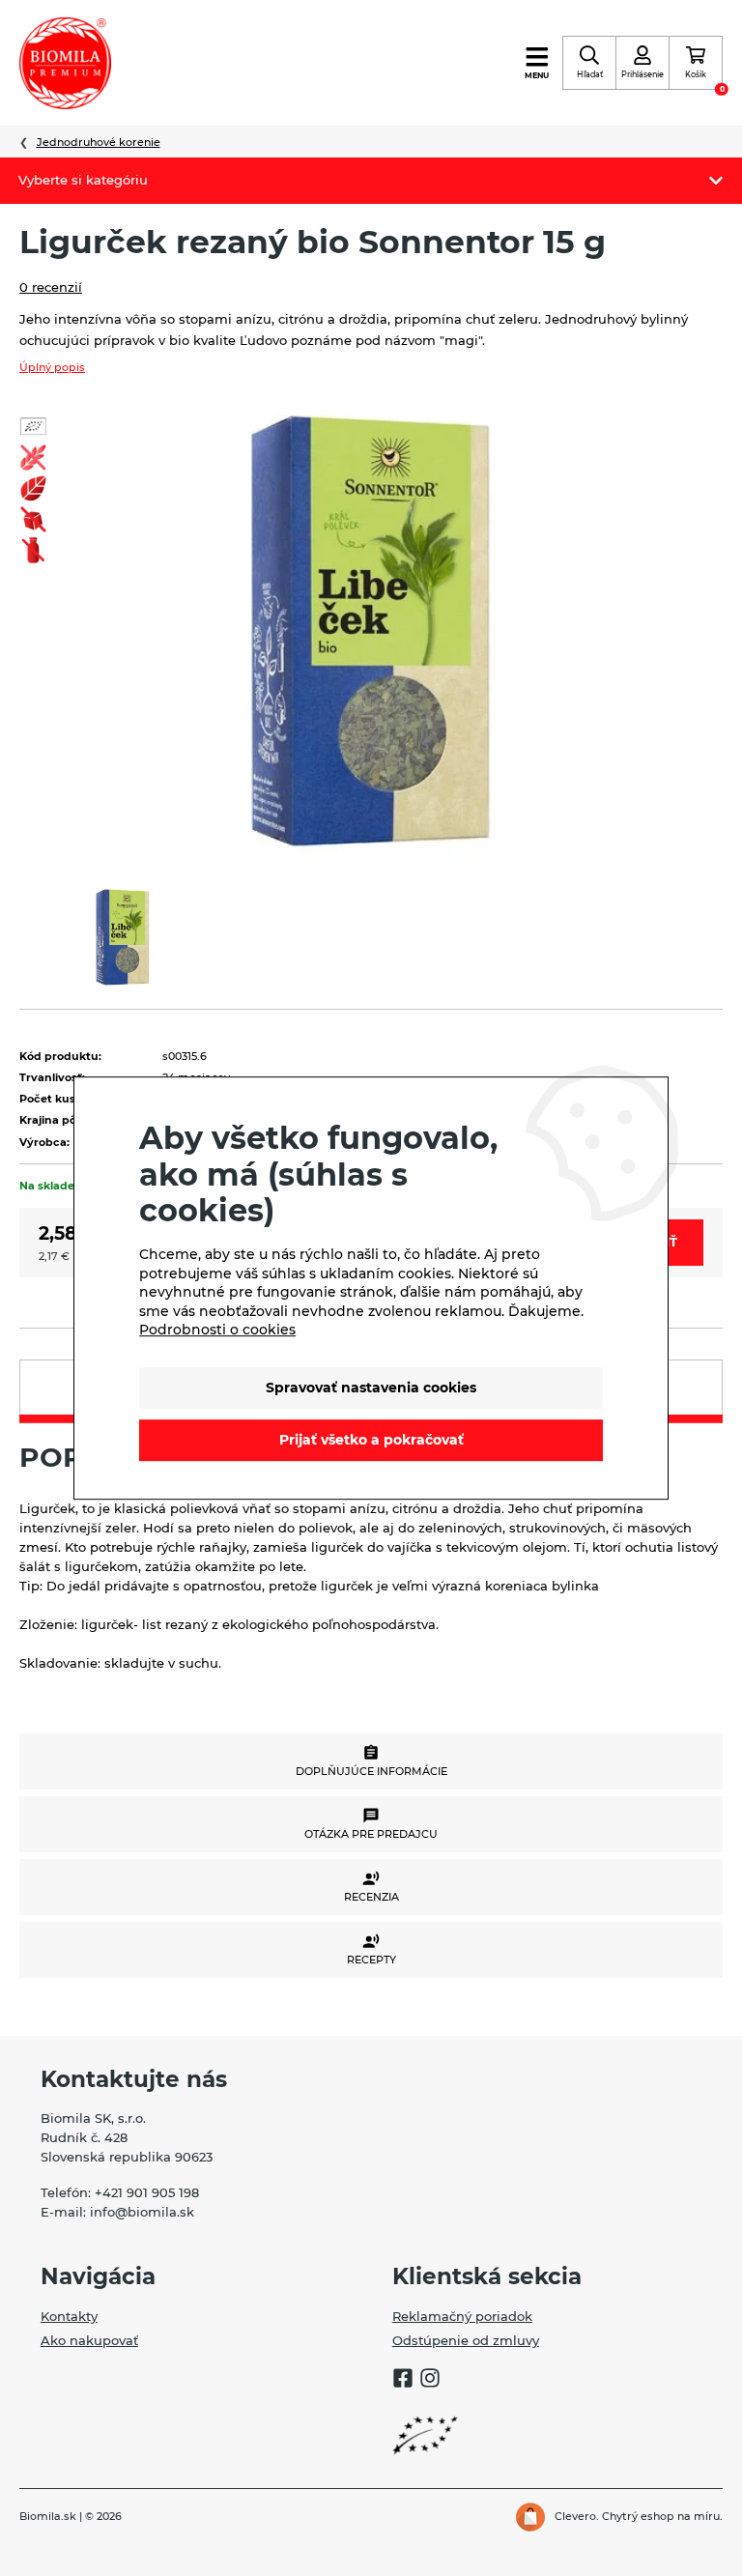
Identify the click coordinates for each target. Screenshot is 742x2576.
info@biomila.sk (142, 2212)
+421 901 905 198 (147, 2192)
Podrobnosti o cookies (217, 1330)
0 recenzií (51, 287)
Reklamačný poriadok (462, 2316)
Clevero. (577, 2516)
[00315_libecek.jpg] (371, 630)
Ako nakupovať (89, 2340)
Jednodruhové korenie (99, 142)
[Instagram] (430, 2381)
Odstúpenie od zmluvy (466, 2340)
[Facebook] (403, 2381)
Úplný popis (52, 367)
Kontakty (69, 2316)
